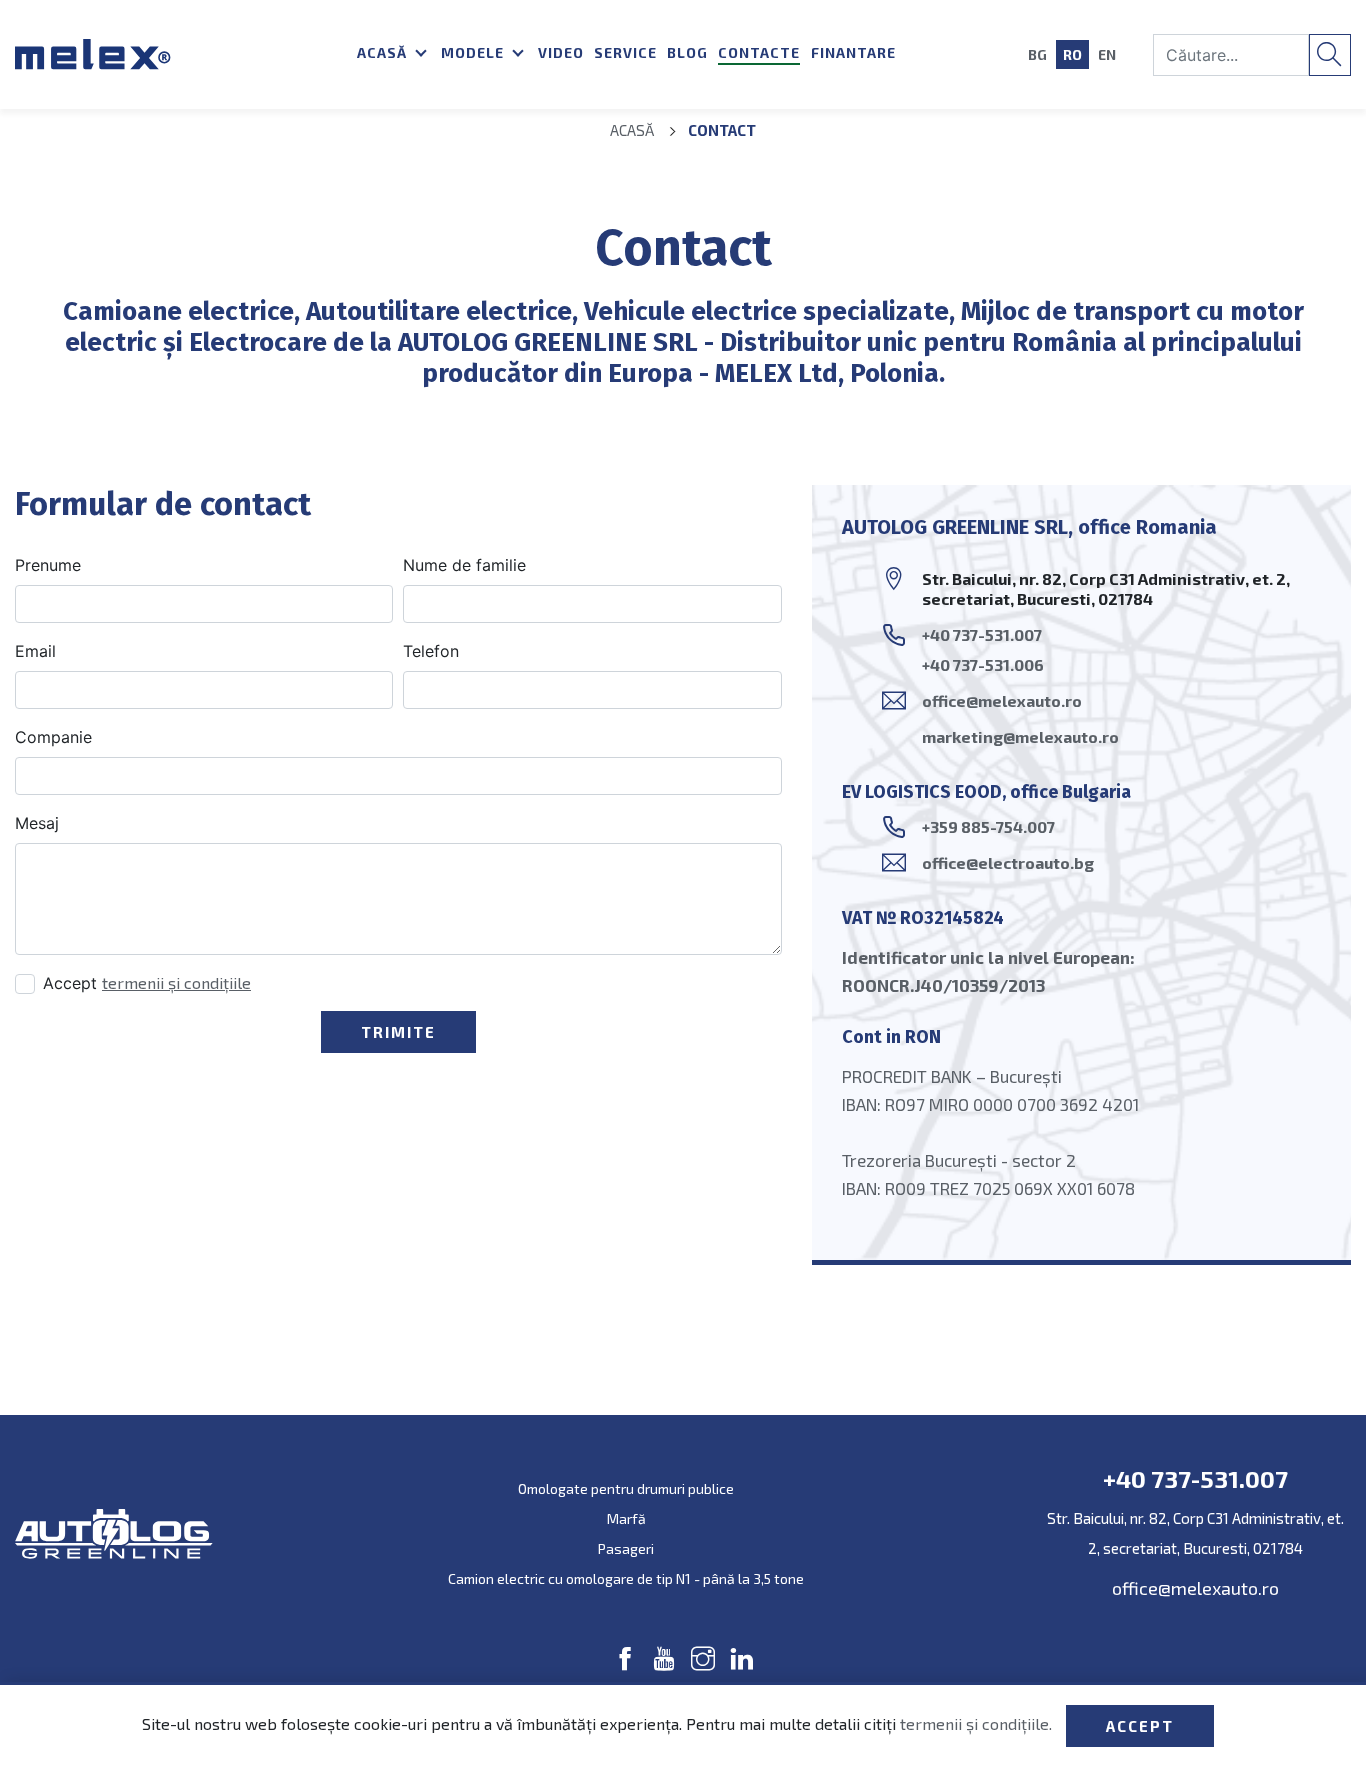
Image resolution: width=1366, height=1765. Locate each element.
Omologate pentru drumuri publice (626, 1488)
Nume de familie (464, 565)
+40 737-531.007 (982, 634)
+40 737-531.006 (983, 664)
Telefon (431, 651)
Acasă (384, 52)
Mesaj (37, 823)
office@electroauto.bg (1008, 862)
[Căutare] (1330, 55)
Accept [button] (1140, 1726)
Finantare (853, 52)
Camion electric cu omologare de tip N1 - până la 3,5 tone (626, 1578)
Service (625, 52)
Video (561, 52)
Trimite (398, 1032)
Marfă (626, 1518)
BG (1037, 54)
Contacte (759, 52)
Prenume (48, 565)
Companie (53, 737)
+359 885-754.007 (988, 826)
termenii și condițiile (176, 982)
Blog (687, 52)
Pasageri (626, 1548)
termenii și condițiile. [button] (978, 1723)
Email (35, 651)
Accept (147, 983)
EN (1107, 54)
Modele (474, 52)
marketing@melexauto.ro (1020, 736)
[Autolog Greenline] (171, 54)
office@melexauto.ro (1002, 700)
